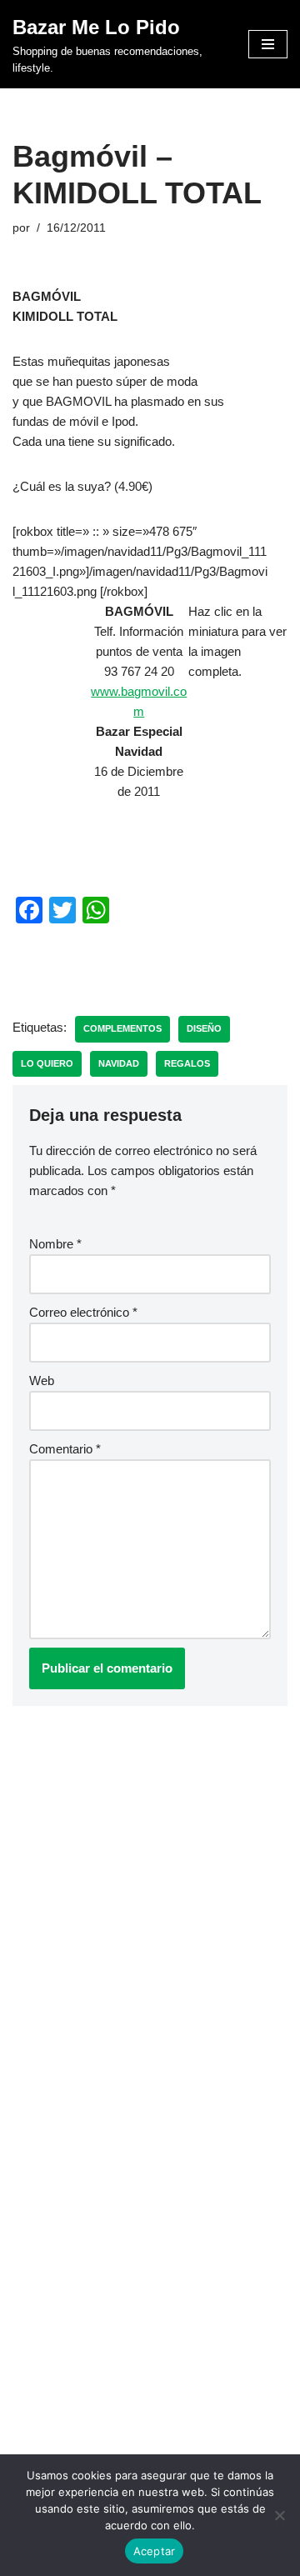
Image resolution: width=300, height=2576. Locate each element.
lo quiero (47, 1063)
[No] (279, 2515)
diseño (204, 1028)
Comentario (65, 1449)
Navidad (119, 1063)
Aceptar (155, 2551)
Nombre (55, 1244)
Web (42, 1381)
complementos (122, 1028)
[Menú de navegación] (268, 44)
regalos (187, 1063)
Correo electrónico (83, 1312)
